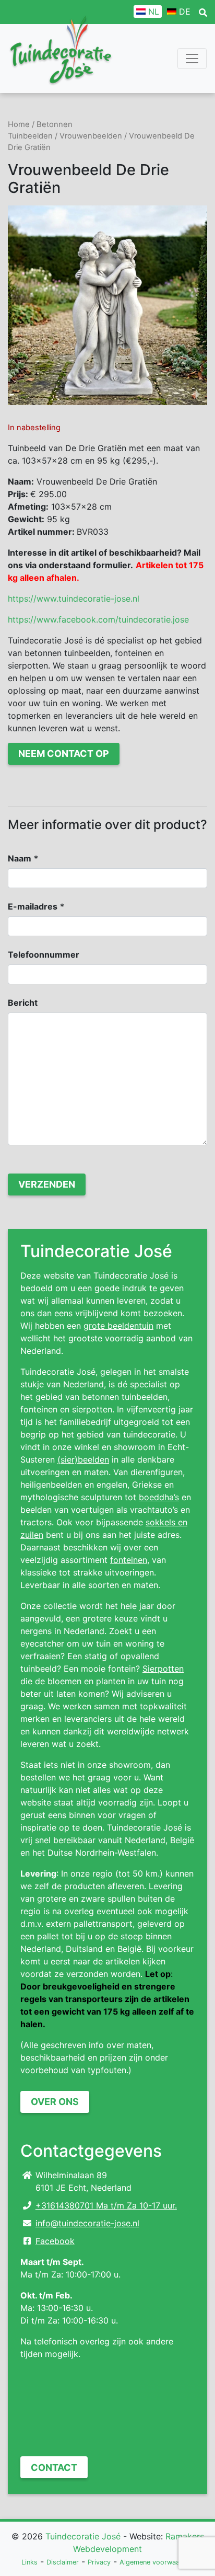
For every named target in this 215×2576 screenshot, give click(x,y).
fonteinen (129, 1560)
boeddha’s (159, 1497)
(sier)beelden (83, 1459)
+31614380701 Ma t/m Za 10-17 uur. (106, 2205)
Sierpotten (163, 1669)
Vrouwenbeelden (91, 136)
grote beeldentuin (118, 1326)
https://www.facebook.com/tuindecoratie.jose (98, 619)
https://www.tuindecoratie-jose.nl (74, 599)
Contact (54, 2468)
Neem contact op (64, 754)
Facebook (55, 2241)
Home (19, 124)
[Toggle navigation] (192, 59)
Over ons (55, 2102)
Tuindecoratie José (83, 2536)
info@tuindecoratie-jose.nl (87, 2223)
